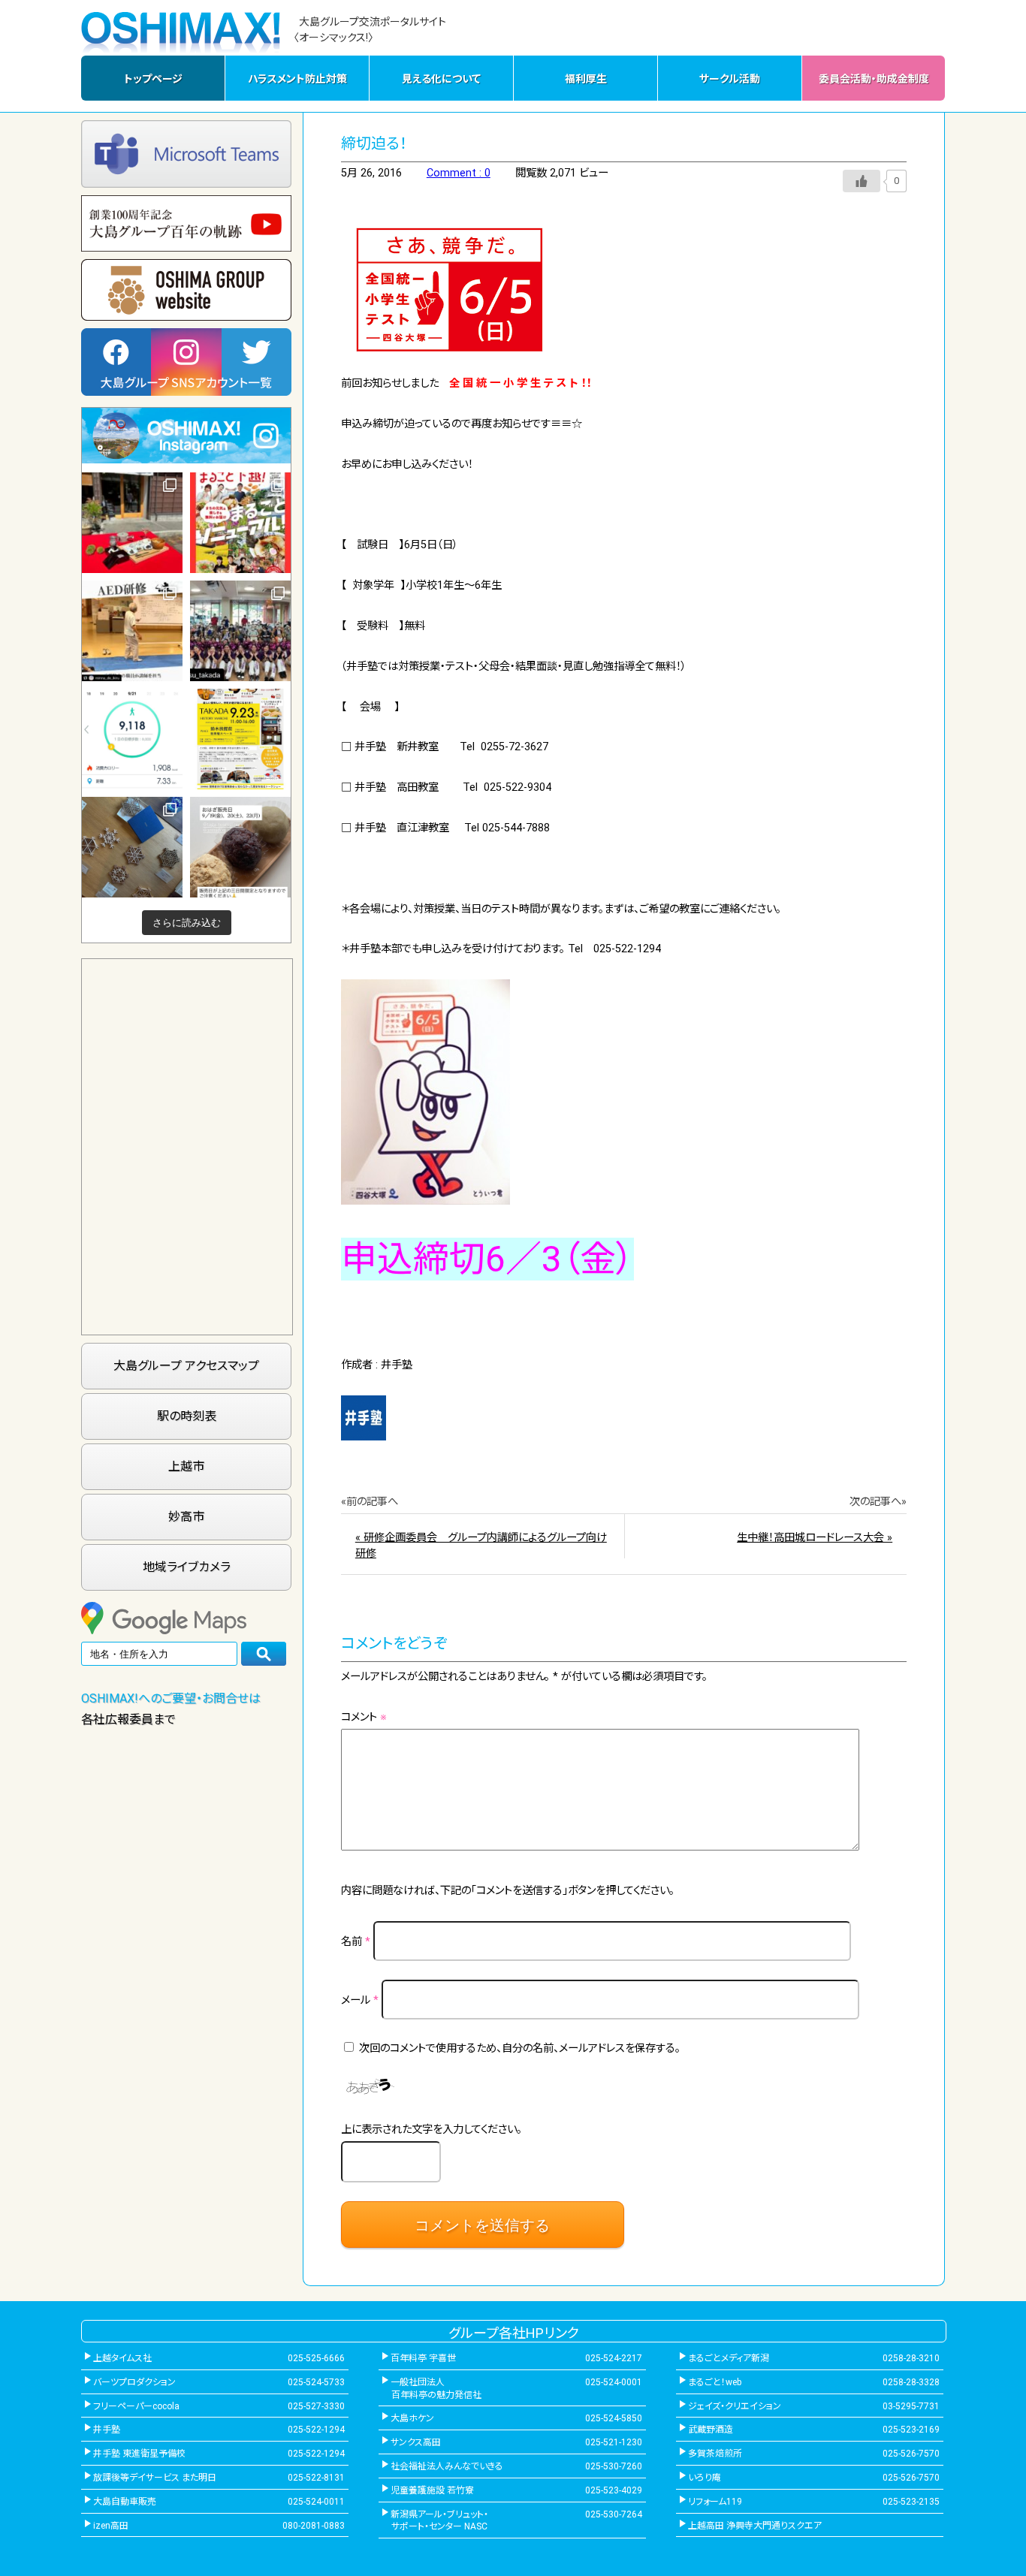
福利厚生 (586, 79)
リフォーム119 (715, 2502)
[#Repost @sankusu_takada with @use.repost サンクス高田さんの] (240, 631)
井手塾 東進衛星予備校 (139, 2454)
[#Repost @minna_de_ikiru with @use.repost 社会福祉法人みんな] (132, 631)
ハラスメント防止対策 (297, 79)
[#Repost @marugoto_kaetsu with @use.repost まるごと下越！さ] (240, 523)
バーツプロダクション (134, 2382)
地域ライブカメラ (187, 1567)
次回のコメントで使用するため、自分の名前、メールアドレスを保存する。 (520, 2048)
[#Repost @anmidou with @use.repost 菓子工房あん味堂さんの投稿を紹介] (240, 847)
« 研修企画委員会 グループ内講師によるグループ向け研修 (481, 1546)
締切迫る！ (374, 143)
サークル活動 (730, 79)
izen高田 (111, 2526)
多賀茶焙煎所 (715, 2454)
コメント (364, 1717)
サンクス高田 (416, 2442)
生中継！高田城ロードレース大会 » (815, 1538)
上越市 (186, 1466)
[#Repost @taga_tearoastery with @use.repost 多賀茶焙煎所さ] (132, 523)
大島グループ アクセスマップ (186, 1366)
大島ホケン (412, 2418)
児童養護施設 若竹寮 (432, 2490)
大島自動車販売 (125, 2502)
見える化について (441, 79)
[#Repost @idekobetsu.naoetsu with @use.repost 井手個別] (132, 739)
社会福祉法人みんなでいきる (447, 2466)
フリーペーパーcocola (136, 2406)
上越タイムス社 (122, 2358)
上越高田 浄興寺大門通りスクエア (755, 2526)
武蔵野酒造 (711, 2430)
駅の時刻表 (187, 1416)
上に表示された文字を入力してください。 (432, 2130)
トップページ (153, 79)
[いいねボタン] (862, 181)
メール (360, 2000)
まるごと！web (715, 2382)
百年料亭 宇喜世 (423, 2358)
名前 (356, 1942)
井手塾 (107, 2430)
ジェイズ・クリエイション (735, 2406)
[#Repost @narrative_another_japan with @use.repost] (240, 739)
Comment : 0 (459, 173)
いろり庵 (705, 2478)
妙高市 (186, 1517)
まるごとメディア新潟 (729, 2358)
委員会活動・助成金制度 (874, 79)
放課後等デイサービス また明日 (155, 2478)
